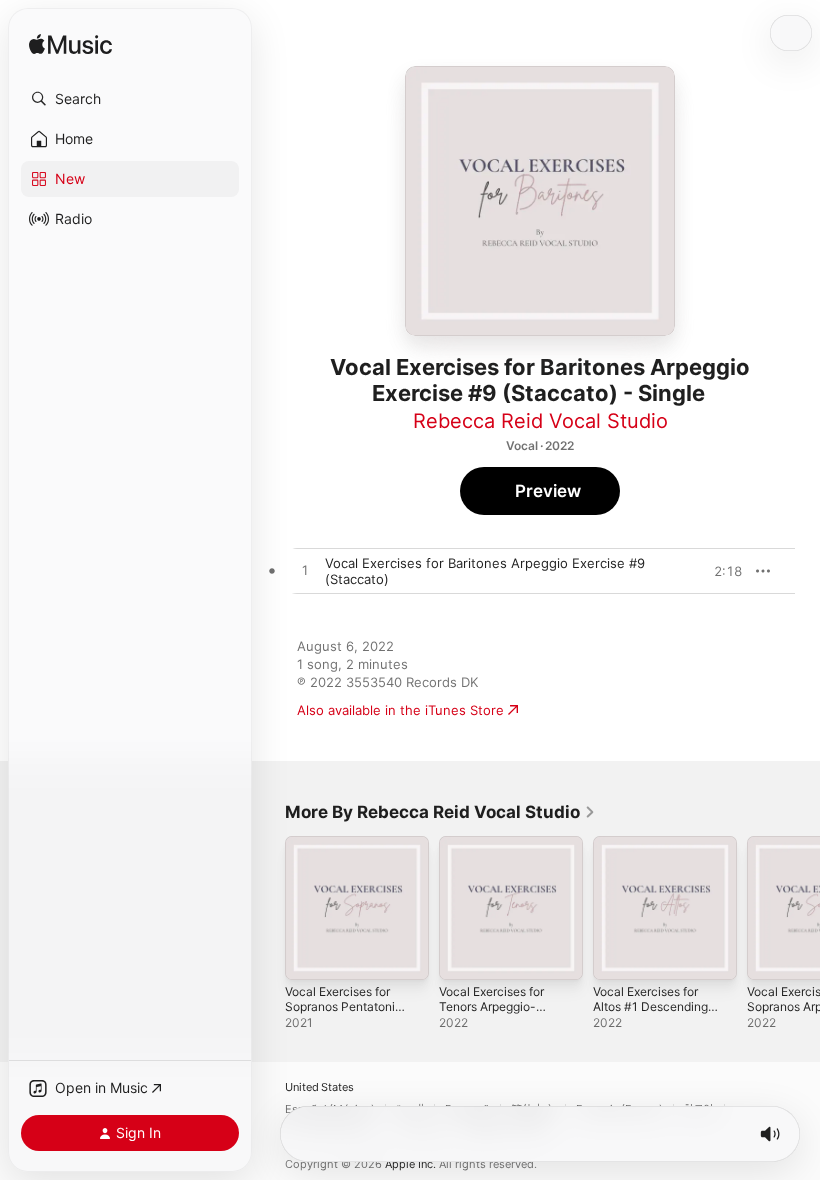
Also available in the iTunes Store (400, 710)
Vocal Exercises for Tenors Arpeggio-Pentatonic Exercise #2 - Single (494, 1014)
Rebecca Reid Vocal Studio (540, 421)
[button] (130, 99)
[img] (70, 45)
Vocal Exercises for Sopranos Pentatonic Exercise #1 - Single (343, 1006)
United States (319, 1087)
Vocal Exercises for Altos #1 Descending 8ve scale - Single (650, 1006)
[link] (440, 812)
